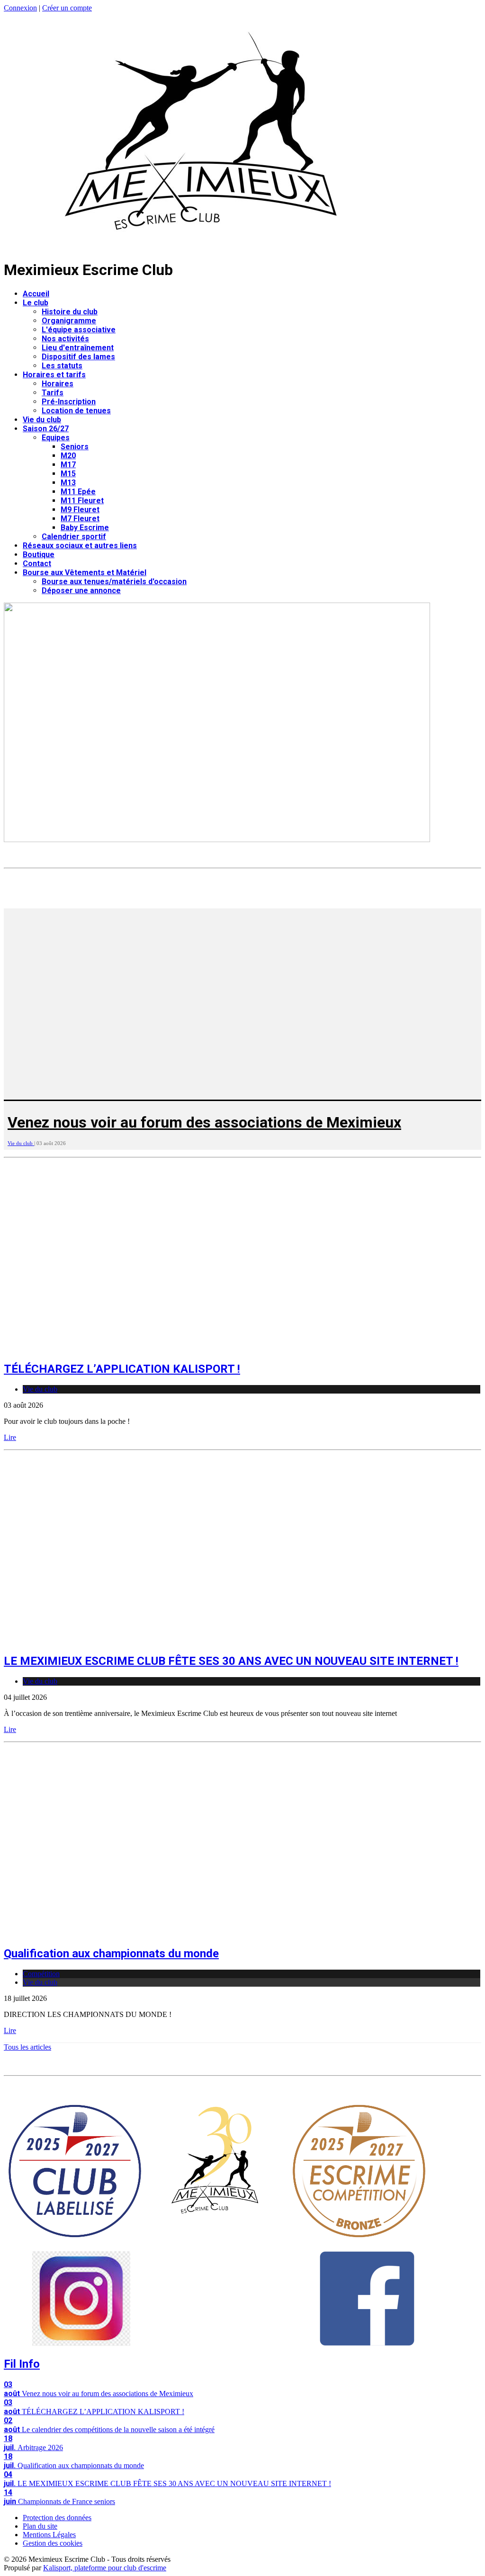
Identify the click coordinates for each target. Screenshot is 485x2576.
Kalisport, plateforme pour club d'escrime (105, 2568)
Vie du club (42, 420)
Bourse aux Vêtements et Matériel (85, 573)
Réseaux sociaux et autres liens (80, 546)
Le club (36, 303)
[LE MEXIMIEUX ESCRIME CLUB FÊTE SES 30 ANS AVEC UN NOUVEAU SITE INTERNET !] (170, 1641)
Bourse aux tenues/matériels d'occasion (114, 582)
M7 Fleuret (80, 519)
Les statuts (62, 366)
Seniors (75, 447)
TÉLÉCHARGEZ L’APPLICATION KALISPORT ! (122, 1369)
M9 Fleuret (80, 510)
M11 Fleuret (82, 501)
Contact (37, 564)
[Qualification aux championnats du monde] (170, 1933)
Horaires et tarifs (54, 375)
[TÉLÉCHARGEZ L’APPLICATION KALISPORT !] (170, 1348)
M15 (68, 474)
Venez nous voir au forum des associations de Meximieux (204, 1122)
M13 (68, 483)
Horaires (58, 384)
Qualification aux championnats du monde (111, 1954)
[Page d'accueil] (201, 246)
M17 (68, 465)
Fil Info (22, 2364)
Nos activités (65, 339)
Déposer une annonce (81, 591)
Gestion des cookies (53, 2543)
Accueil (36, 294)
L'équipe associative (79, 330)
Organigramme (69, 321)
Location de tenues (76, 411)
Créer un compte (67, 8)
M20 (68, 456)
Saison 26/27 (46, 429)
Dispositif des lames (78, 357)
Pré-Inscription (69, 402)
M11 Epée (78, 492)
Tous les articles (27, 2047)
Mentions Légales (49, 2535)
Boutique (39, 555)
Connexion (20, 8)
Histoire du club (70, 312)
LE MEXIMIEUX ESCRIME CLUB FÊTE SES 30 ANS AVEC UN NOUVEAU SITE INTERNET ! (231, 1661)
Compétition (41, 1974)
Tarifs (53, 393)
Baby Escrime (85, 528)
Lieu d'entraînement (78, 348)
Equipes (56, 438)
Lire (10, 1437)
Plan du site (40, 2526)
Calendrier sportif (74, 537)
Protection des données (57, 2518)
